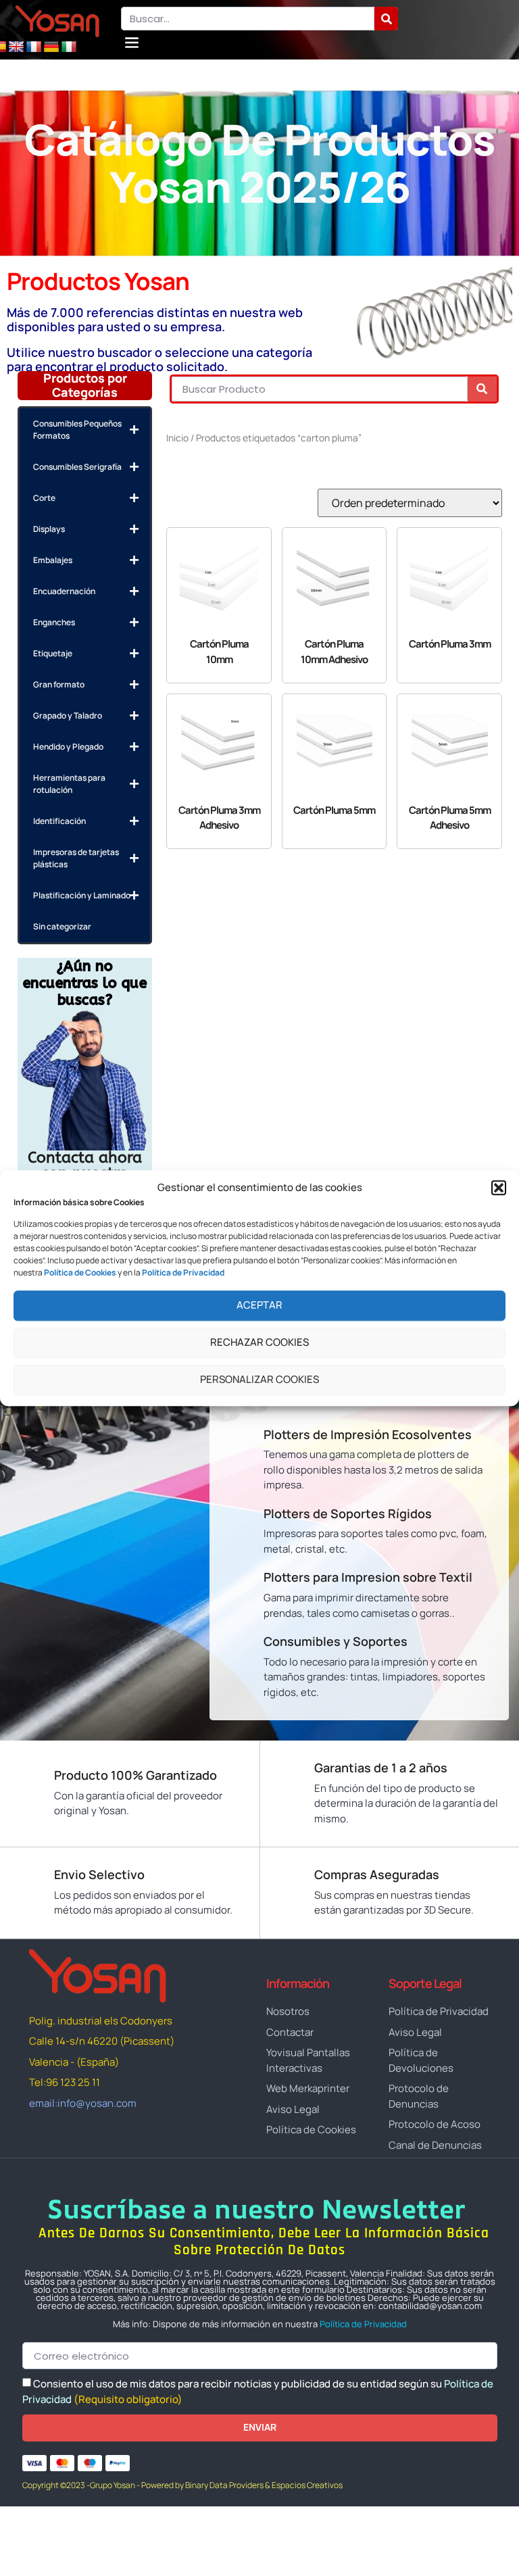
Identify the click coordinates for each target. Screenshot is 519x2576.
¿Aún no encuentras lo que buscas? (85, 983)
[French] (34, 47)
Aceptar (259, 1306)
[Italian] (69, 47)
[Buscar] (386, 19)
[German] (51, 47)
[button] (499, 1188)
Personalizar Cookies (259, 1380)
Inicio (177, 438)
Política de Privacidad (363, 2324)
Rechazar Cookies (259, 1343)
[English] (16, 47)
